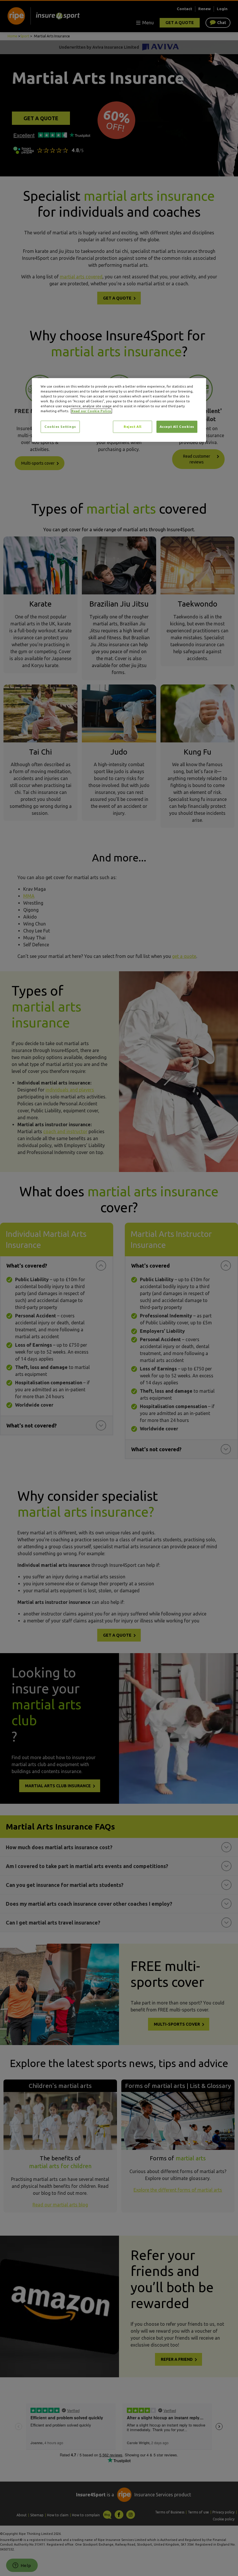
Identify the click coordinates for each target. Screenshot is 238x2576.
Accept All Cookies (177, 427)
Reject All (133, 427)
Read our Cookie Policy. (91, 411)
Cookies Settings (60, 427)
